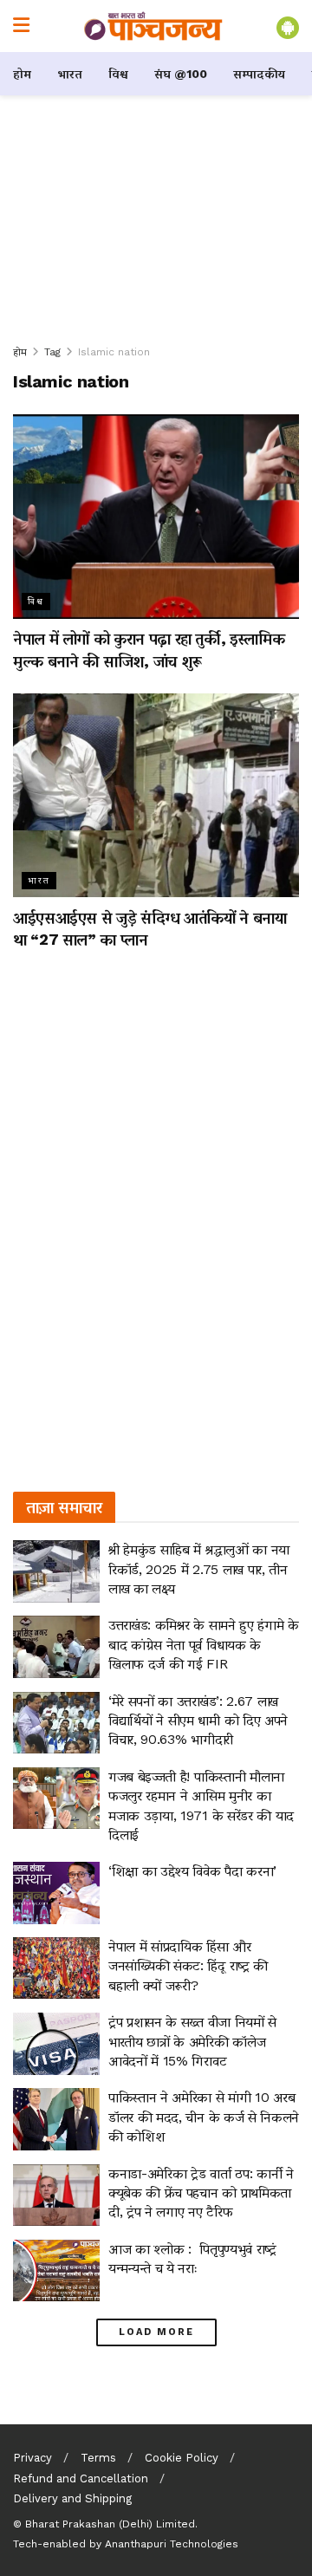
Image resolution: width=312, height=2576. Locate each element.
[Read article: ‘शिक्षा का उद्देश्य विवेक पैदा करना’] (56, 1893)
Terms (98, 2458)
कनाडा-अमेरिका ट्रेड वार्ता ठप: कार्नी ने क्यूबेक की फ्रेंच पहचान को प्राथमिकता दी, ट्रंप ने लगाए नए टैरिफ (201, 2193)
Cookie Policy (182, 2458)
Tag (52, 352)
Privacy (32, 2458)
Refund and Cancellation (81, 2478)
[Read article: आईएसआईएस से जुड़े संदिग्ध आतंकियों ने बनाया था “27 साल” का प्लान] (156, 796)
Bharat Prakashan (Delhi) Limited (110, 2524)
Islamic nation (114, 352)
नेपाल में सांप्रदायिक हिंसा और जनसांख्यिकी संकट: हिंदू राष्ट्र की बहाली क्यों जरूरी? (188, 1966)
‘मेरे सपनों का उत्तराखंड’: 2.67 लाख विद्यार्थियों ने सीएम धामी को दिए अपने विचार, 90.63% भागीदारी (198, 1721)
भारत (70, 74)
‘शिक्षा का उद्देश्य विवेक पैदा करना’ (192, 1871)
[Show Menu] (21, 26)
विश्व (118, 74)
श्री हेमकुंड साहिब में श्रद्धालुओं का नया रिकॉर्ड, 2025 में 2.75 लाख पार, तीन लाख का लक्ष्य (199, 1569)
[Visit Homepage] (153, 26)
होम (22, 74)
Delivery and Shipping (72, 2498)
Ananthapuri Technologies (172, 2544)
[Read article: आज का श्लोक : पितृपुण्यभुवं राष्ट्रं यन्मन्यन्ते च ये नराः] (56, 2271)
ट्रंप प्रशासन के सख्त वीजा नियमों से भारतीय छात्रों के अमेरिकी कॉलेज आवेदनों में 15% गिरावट (192, 2041)
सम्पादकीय (259, 74)
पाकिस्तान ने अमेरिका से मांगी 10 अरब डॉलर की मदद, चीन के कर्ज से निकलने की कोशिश (204, 2117)
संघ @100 (181, 74)
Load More (156, 2332)
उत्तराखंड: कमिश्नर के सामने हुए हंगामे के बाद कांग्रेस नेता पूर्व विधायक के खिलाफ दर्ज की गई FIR (204, 1644)
